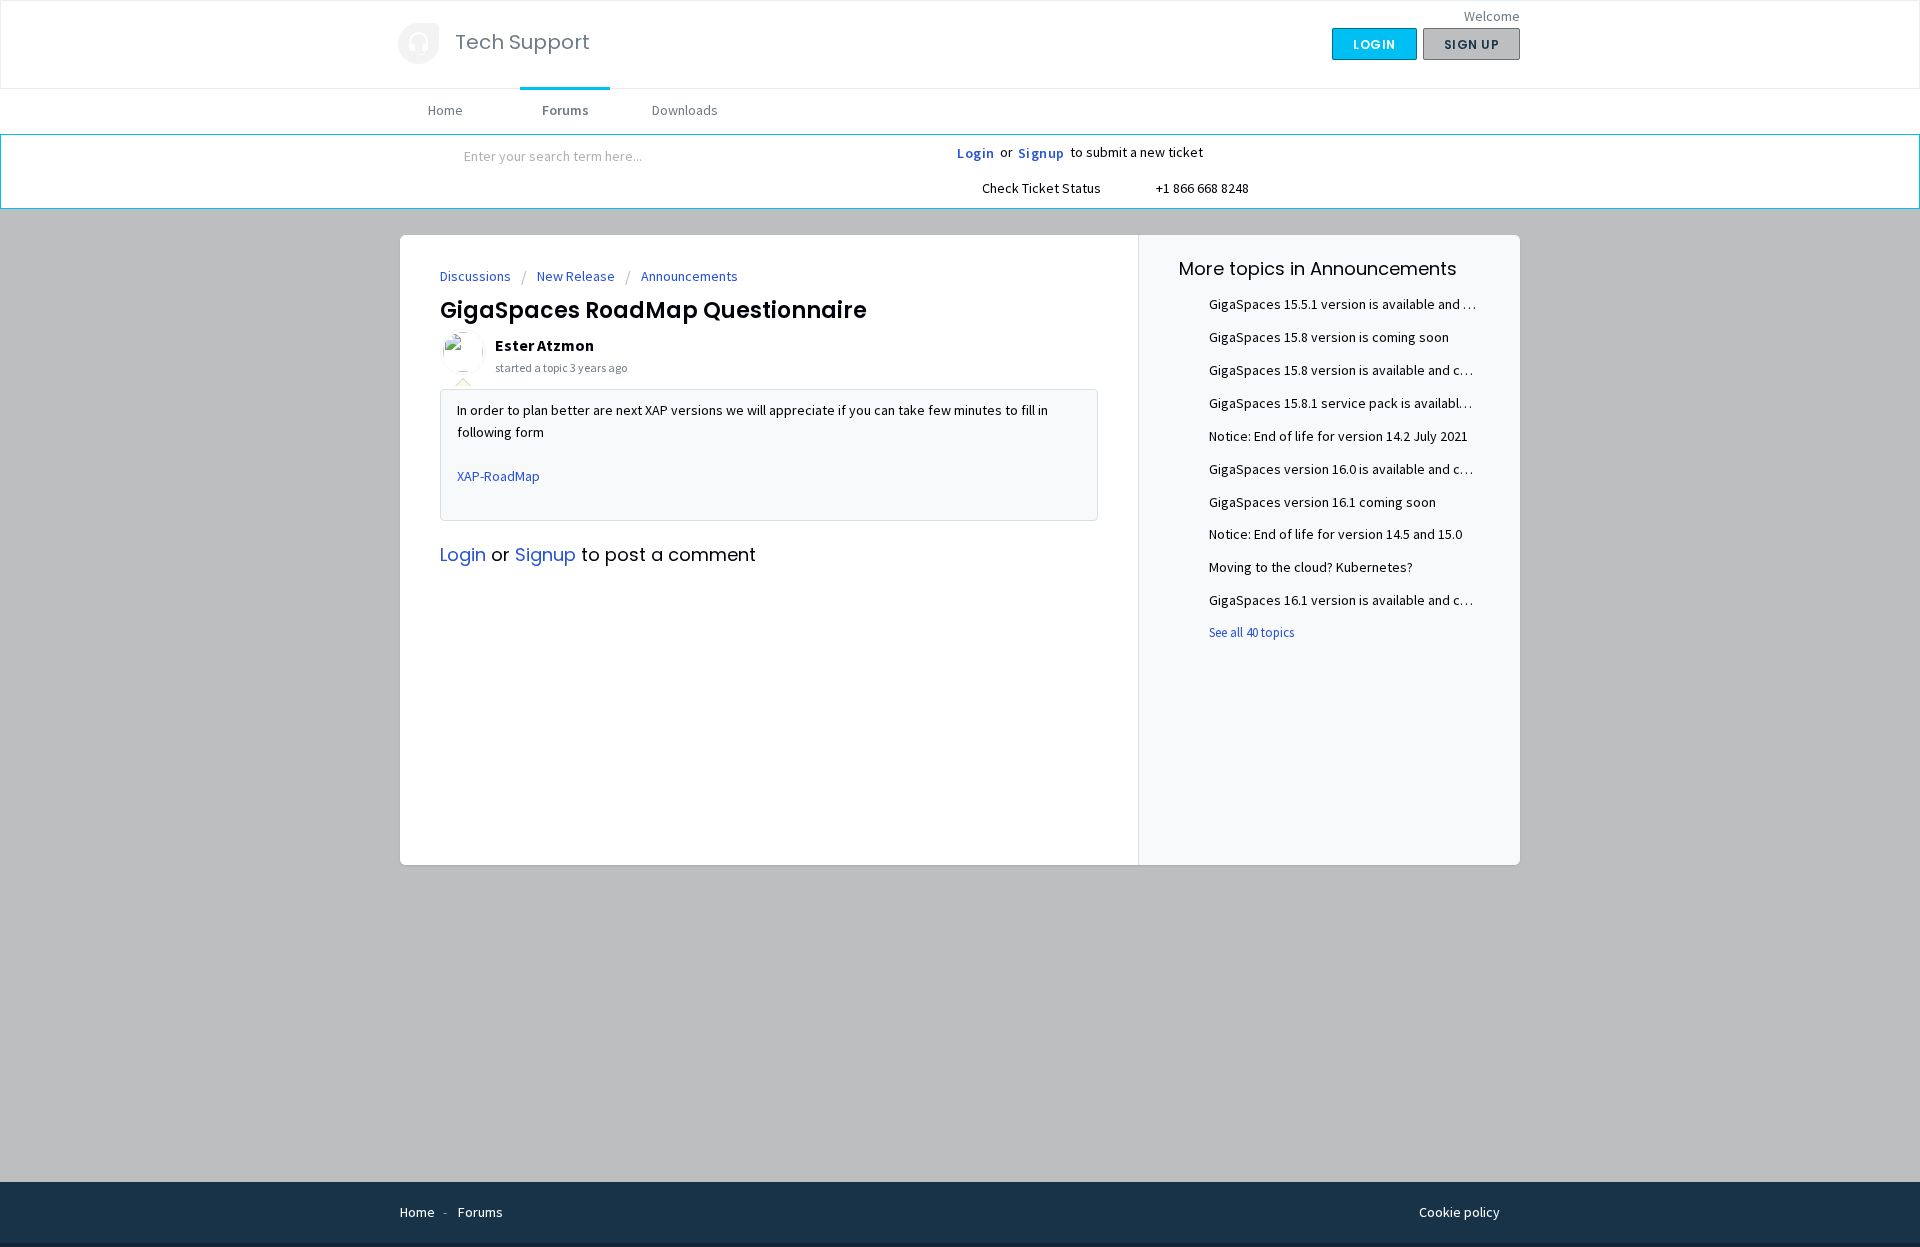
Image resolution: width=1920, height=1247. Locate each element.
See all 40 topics (1251, 632)
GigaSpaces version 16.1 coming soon (1322, 502)
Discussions (475, 276)
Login (976, 153)
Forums (565, 110)
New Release (576, 276)
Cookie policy (1459, 1212)
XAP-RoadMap (498, 476)
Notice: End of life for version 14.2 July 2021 (1338, 436)
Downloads (685, 110)
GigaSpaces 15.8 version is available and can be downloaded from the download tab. (1461, 370)
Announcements (689, 276)
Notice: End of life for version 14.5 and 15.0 (1335, 534)
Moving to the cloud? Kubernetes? (1311, 567)
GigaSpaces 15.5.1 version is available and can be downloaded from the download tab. (1466, 304)
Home (445, 110)
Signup (1041, 153)
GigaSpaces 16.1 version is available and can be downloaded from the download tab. (1461, 600)
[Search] (443, 157)
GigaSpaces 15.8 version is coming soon (1329, 337)
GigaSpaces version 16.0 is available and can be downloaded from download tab (1448, 469)
